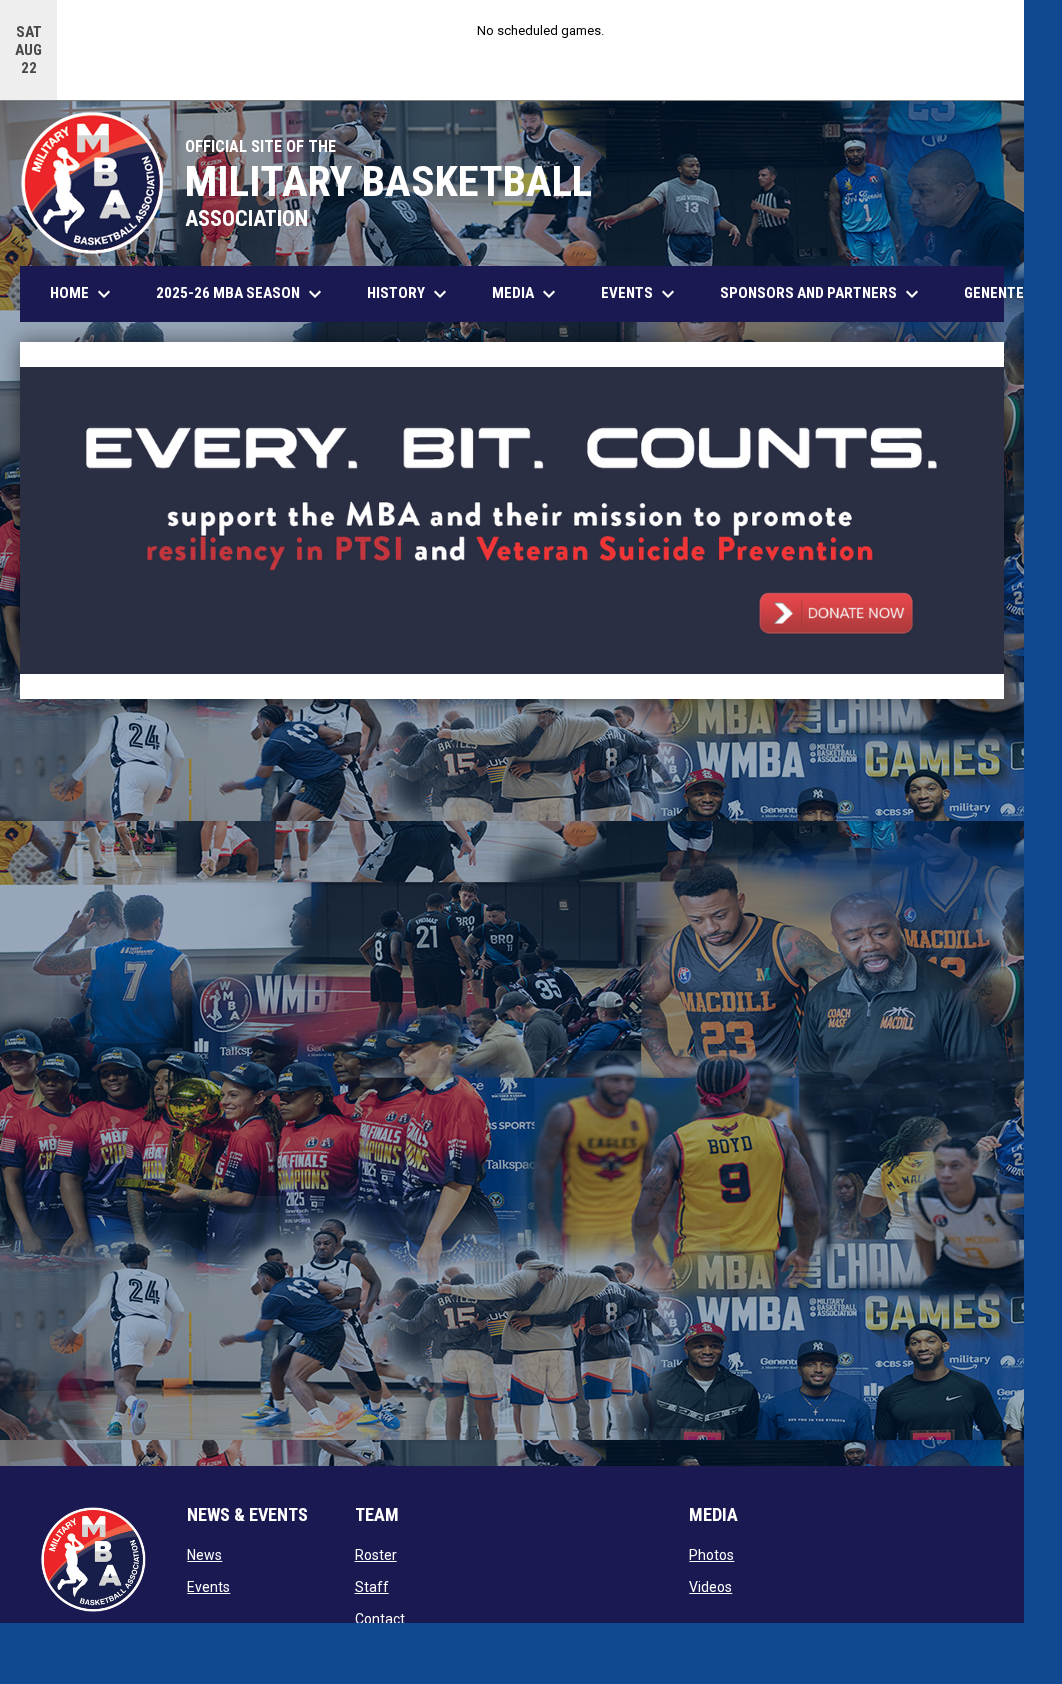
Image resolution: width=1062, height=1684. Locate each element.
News (204, 1555)
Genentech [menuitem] (1010, 292)
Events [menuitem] (640, 294)
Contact (380, 1619)
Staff (372, 1587)
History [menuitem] (409, 294)
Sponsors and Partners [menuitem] (822, 294)
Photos (711, 1555)
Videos (710, 1587)
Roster (376, 1555)
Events (208, 1587)
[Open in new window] (512, 521)
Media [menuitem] (526, 294)
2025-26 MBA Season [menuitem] (241, 294)
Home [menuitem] (83, 294)
